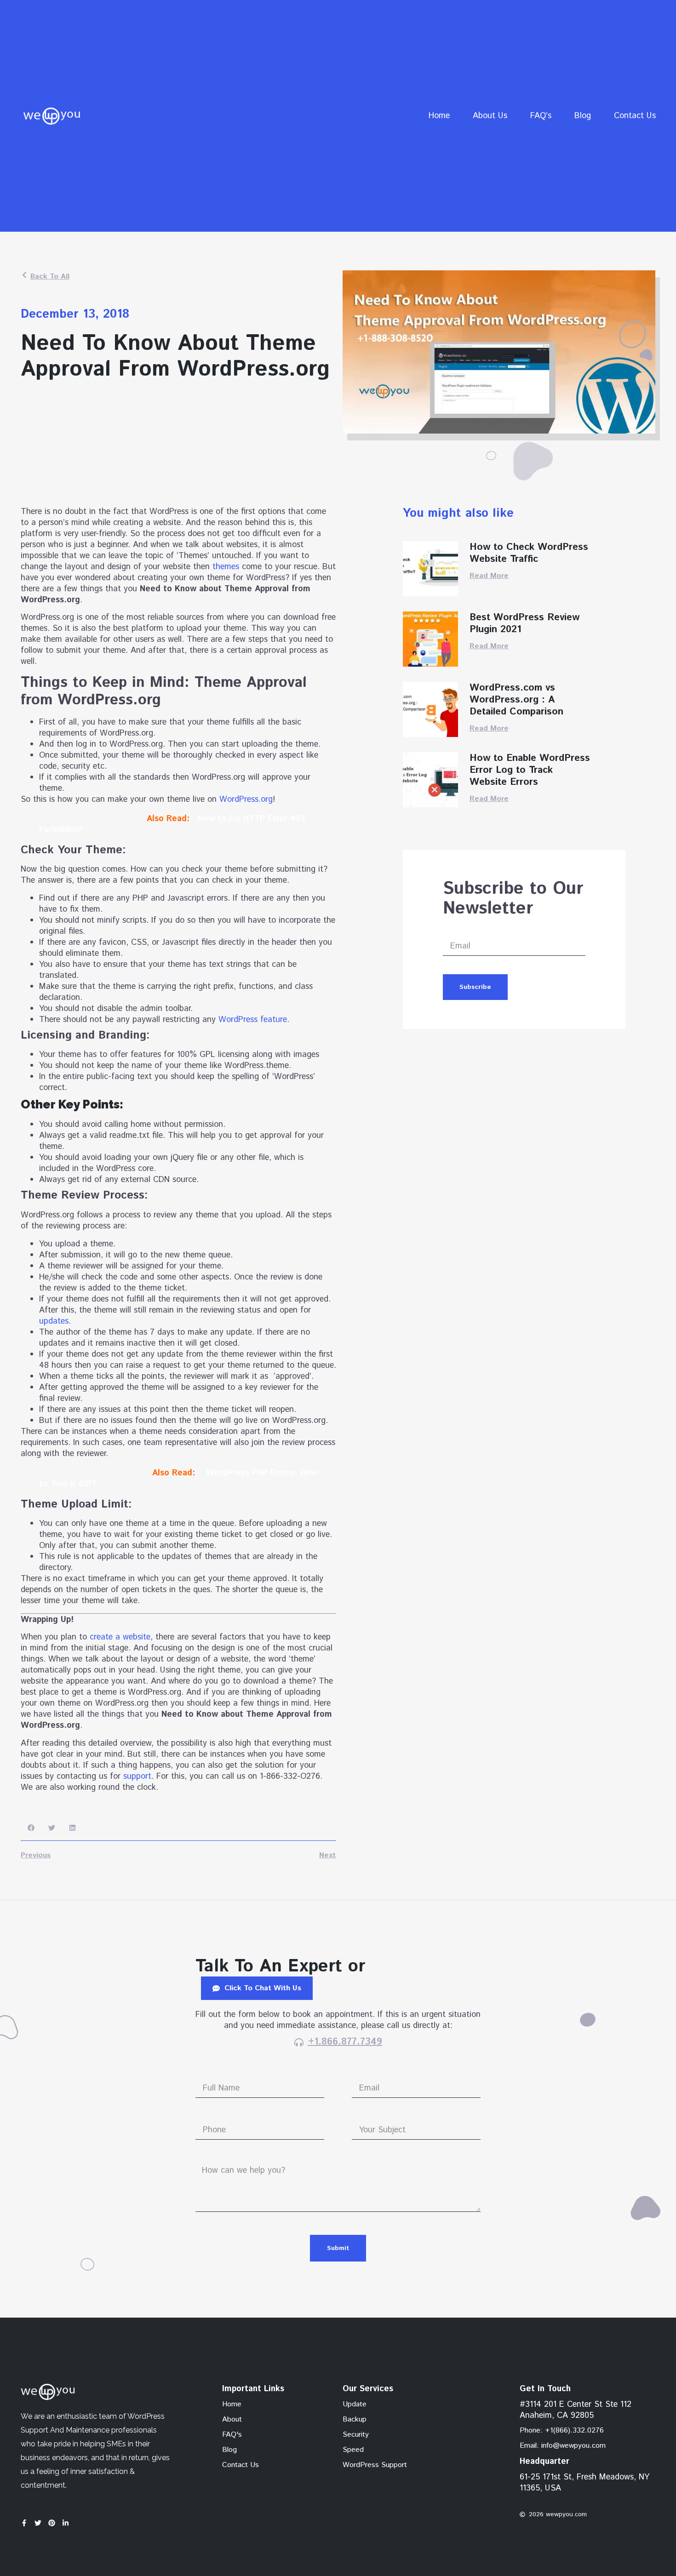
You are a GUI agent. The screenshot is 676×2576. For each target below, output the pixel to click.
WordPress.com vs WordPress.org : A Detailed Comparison (516, 700)
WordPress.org (246, 800)
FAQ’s (541, 116)
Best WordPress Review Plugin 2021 (524, 623)
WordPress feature (253, 1020)
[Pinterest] (52, 2523)
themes (226, 567)
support (137, 1776)
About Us (490, 116)
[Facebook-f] (24, 2523)
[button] (31, 1828)
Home (439, 116)
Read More (489, 576)
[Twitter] (38, 2523)
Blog (583, 116)
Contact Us (635, 116)
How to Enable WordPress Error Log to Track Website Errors (530, 770)
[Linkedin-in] (66, 2523)
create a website (120, 1637)
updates (54, 1321)
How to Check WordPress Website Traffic (529, 553)
